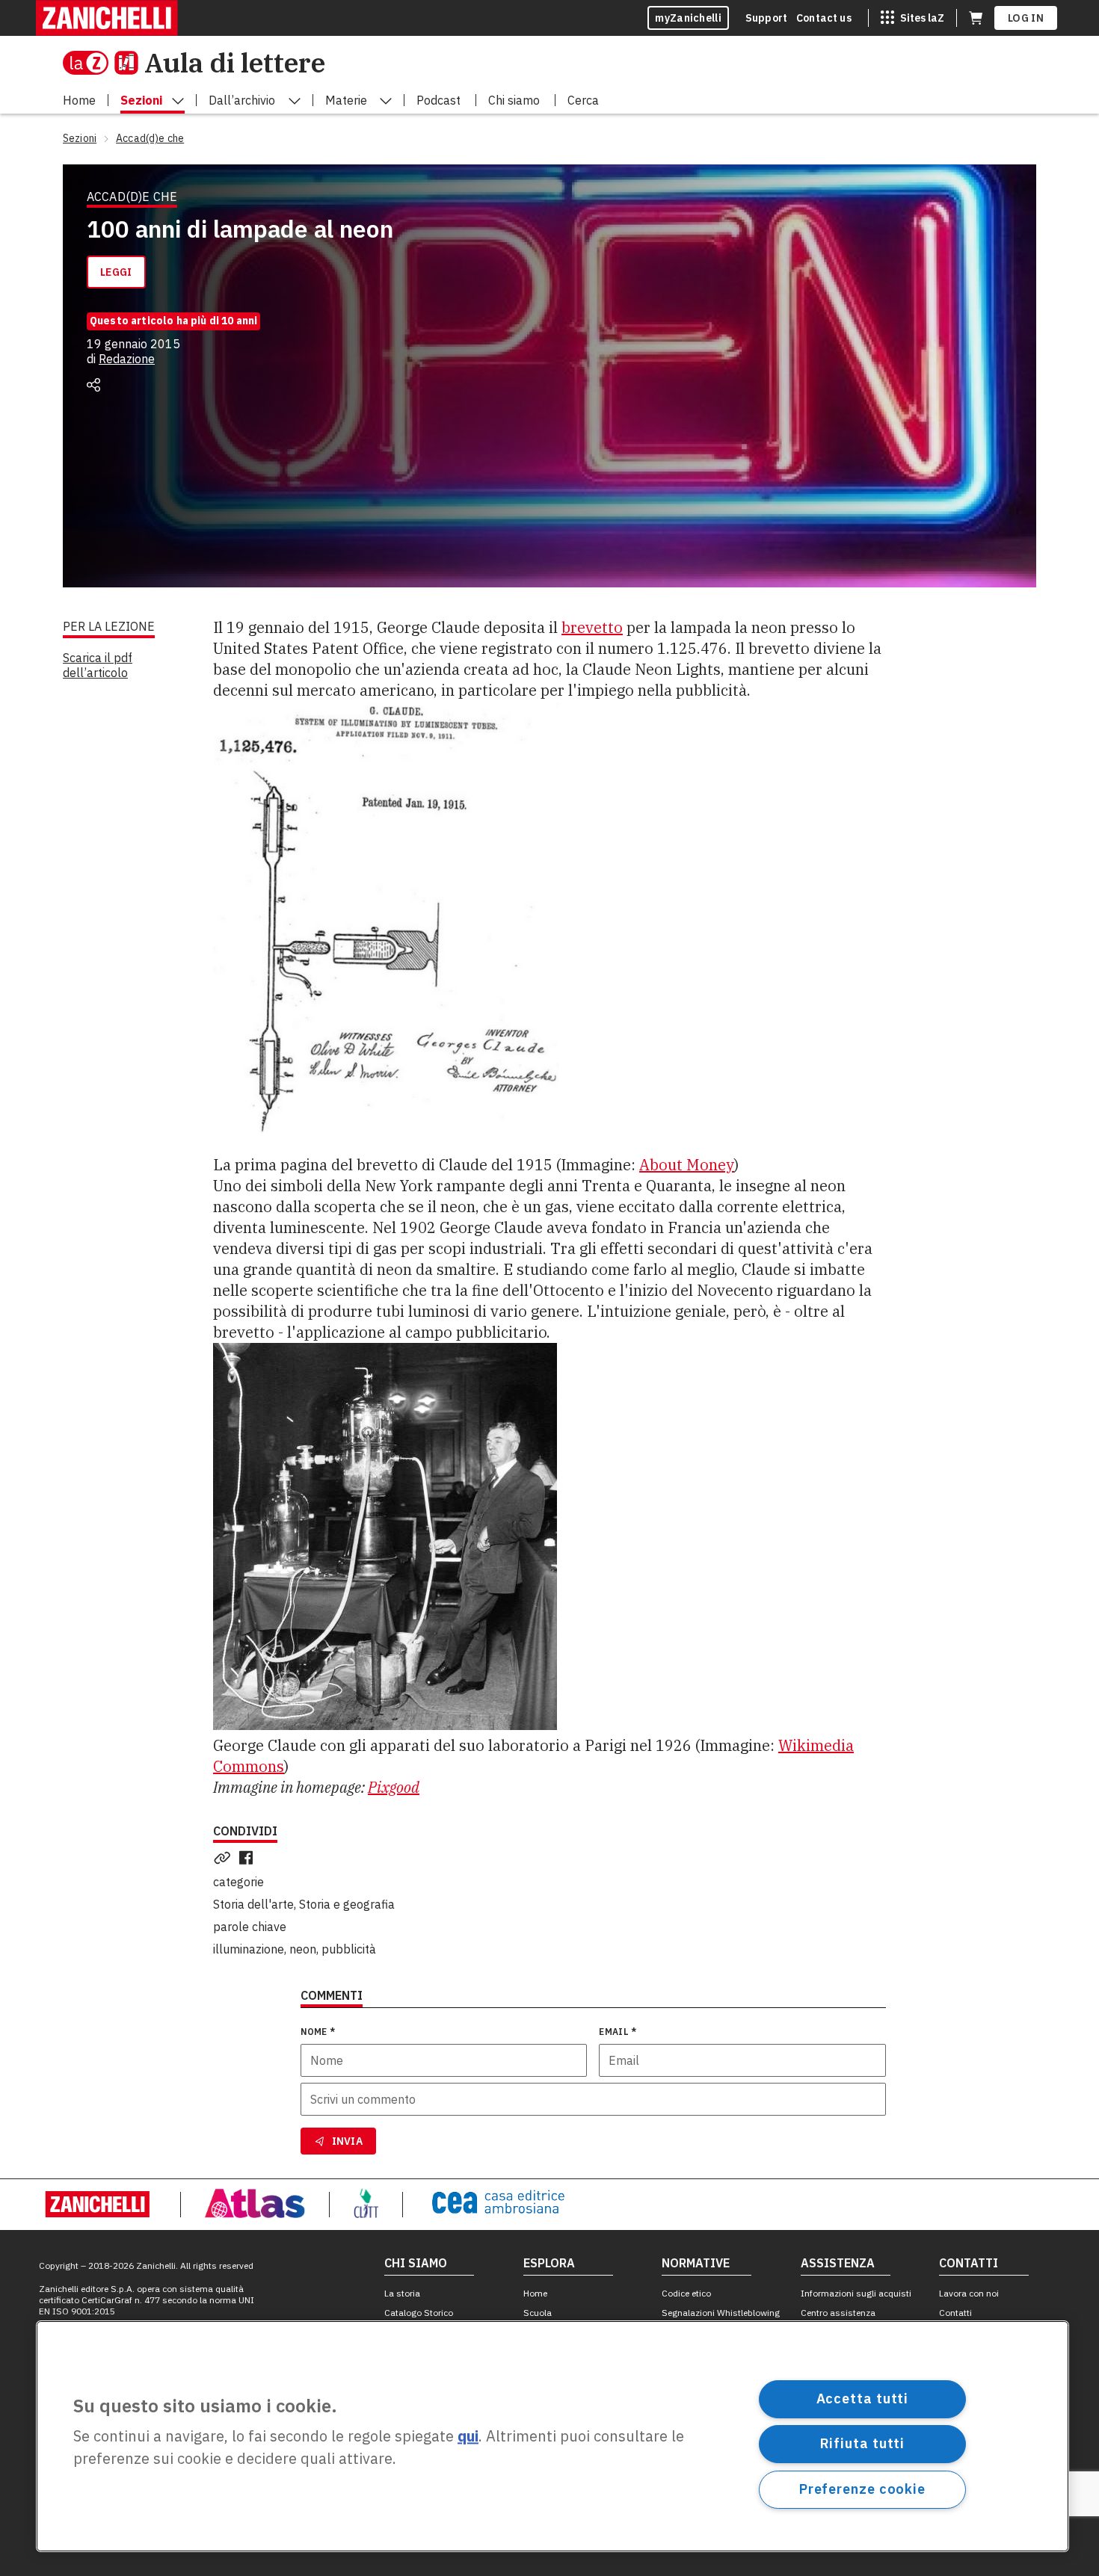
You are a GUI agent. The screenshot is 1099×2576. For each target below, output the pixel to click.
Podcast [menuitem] (438, 100)
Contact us (824, 18)
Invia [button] (348, 2141)
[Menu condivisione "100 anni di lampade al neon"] (93, 385)
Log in (1026, 18)
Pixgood (394, 1787)
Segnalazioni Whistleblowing (721, 2313)
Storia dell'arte (253, 1904)
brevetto (592, 627)
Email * (618, 2032)
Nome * (318, 2032)
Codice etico (686, 2293)
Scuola (538, 2313)
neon (303, 1949)
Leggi (116, 272)
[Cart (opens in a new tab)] (976, 18)
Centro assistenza (838, 2313)
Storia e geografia (347, 1904)
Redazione (127, 359)
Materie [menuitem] (346, 100)
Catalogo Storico (419, 2313)
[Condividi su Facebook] (249, 1858)
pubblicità (349, 1949)
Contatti (955, 2313)
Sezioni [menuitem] (141, 100)
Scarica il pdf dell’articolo (98, 665)
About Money (687, 1165)
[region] (552, 2436)
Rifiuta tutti (863, 2443)
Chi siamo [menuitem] (514, 100)
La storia (402, 2293)
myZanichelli (688, 18)
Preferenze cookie (862, 2489)
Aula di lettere (235, 62)
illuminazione (249, 1949)
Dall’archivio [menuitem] (242, 100)
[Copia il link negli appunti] (225, 1858)
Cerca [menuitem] (583, 100)
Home (535, 2293)
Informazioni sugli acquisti (856, 2293)
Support (766, 18)
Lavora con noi (969, 2293)
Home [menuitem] (79, 100)
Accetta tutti (863, 2399)
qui (468, 2437)
